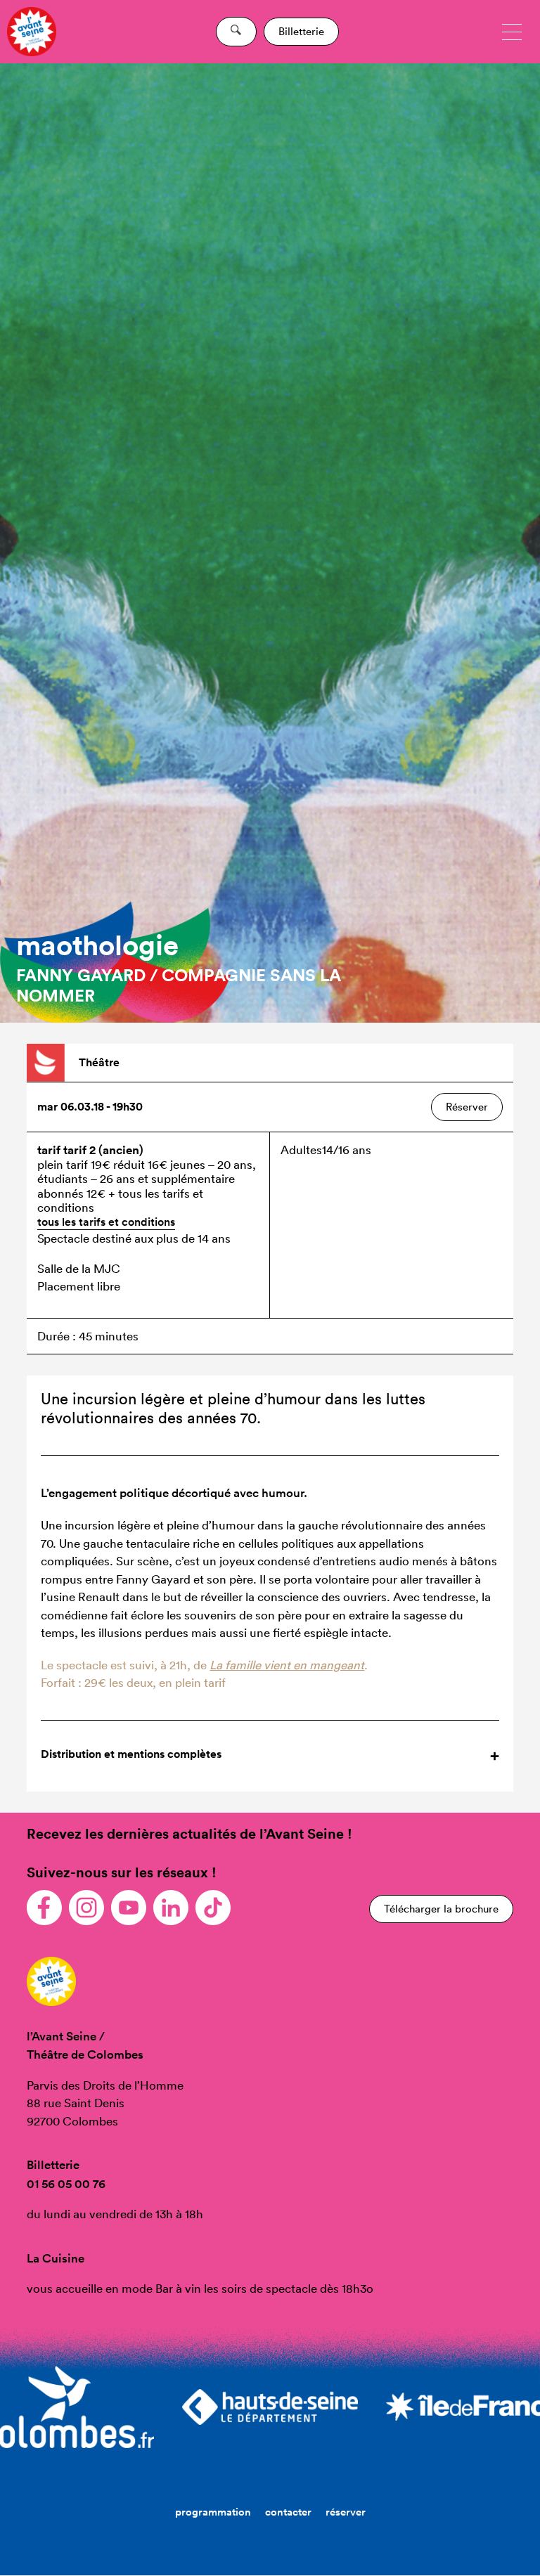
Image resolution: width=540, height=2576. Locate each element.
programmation (213, 2512)
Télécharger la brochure (441, 1909)
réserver (346, 2512)
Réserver (467, 1107)
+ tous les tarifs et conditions (120, 1200)
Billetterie (301, 31)
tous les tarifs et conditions (106, 1222)
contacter (288, 2512)
